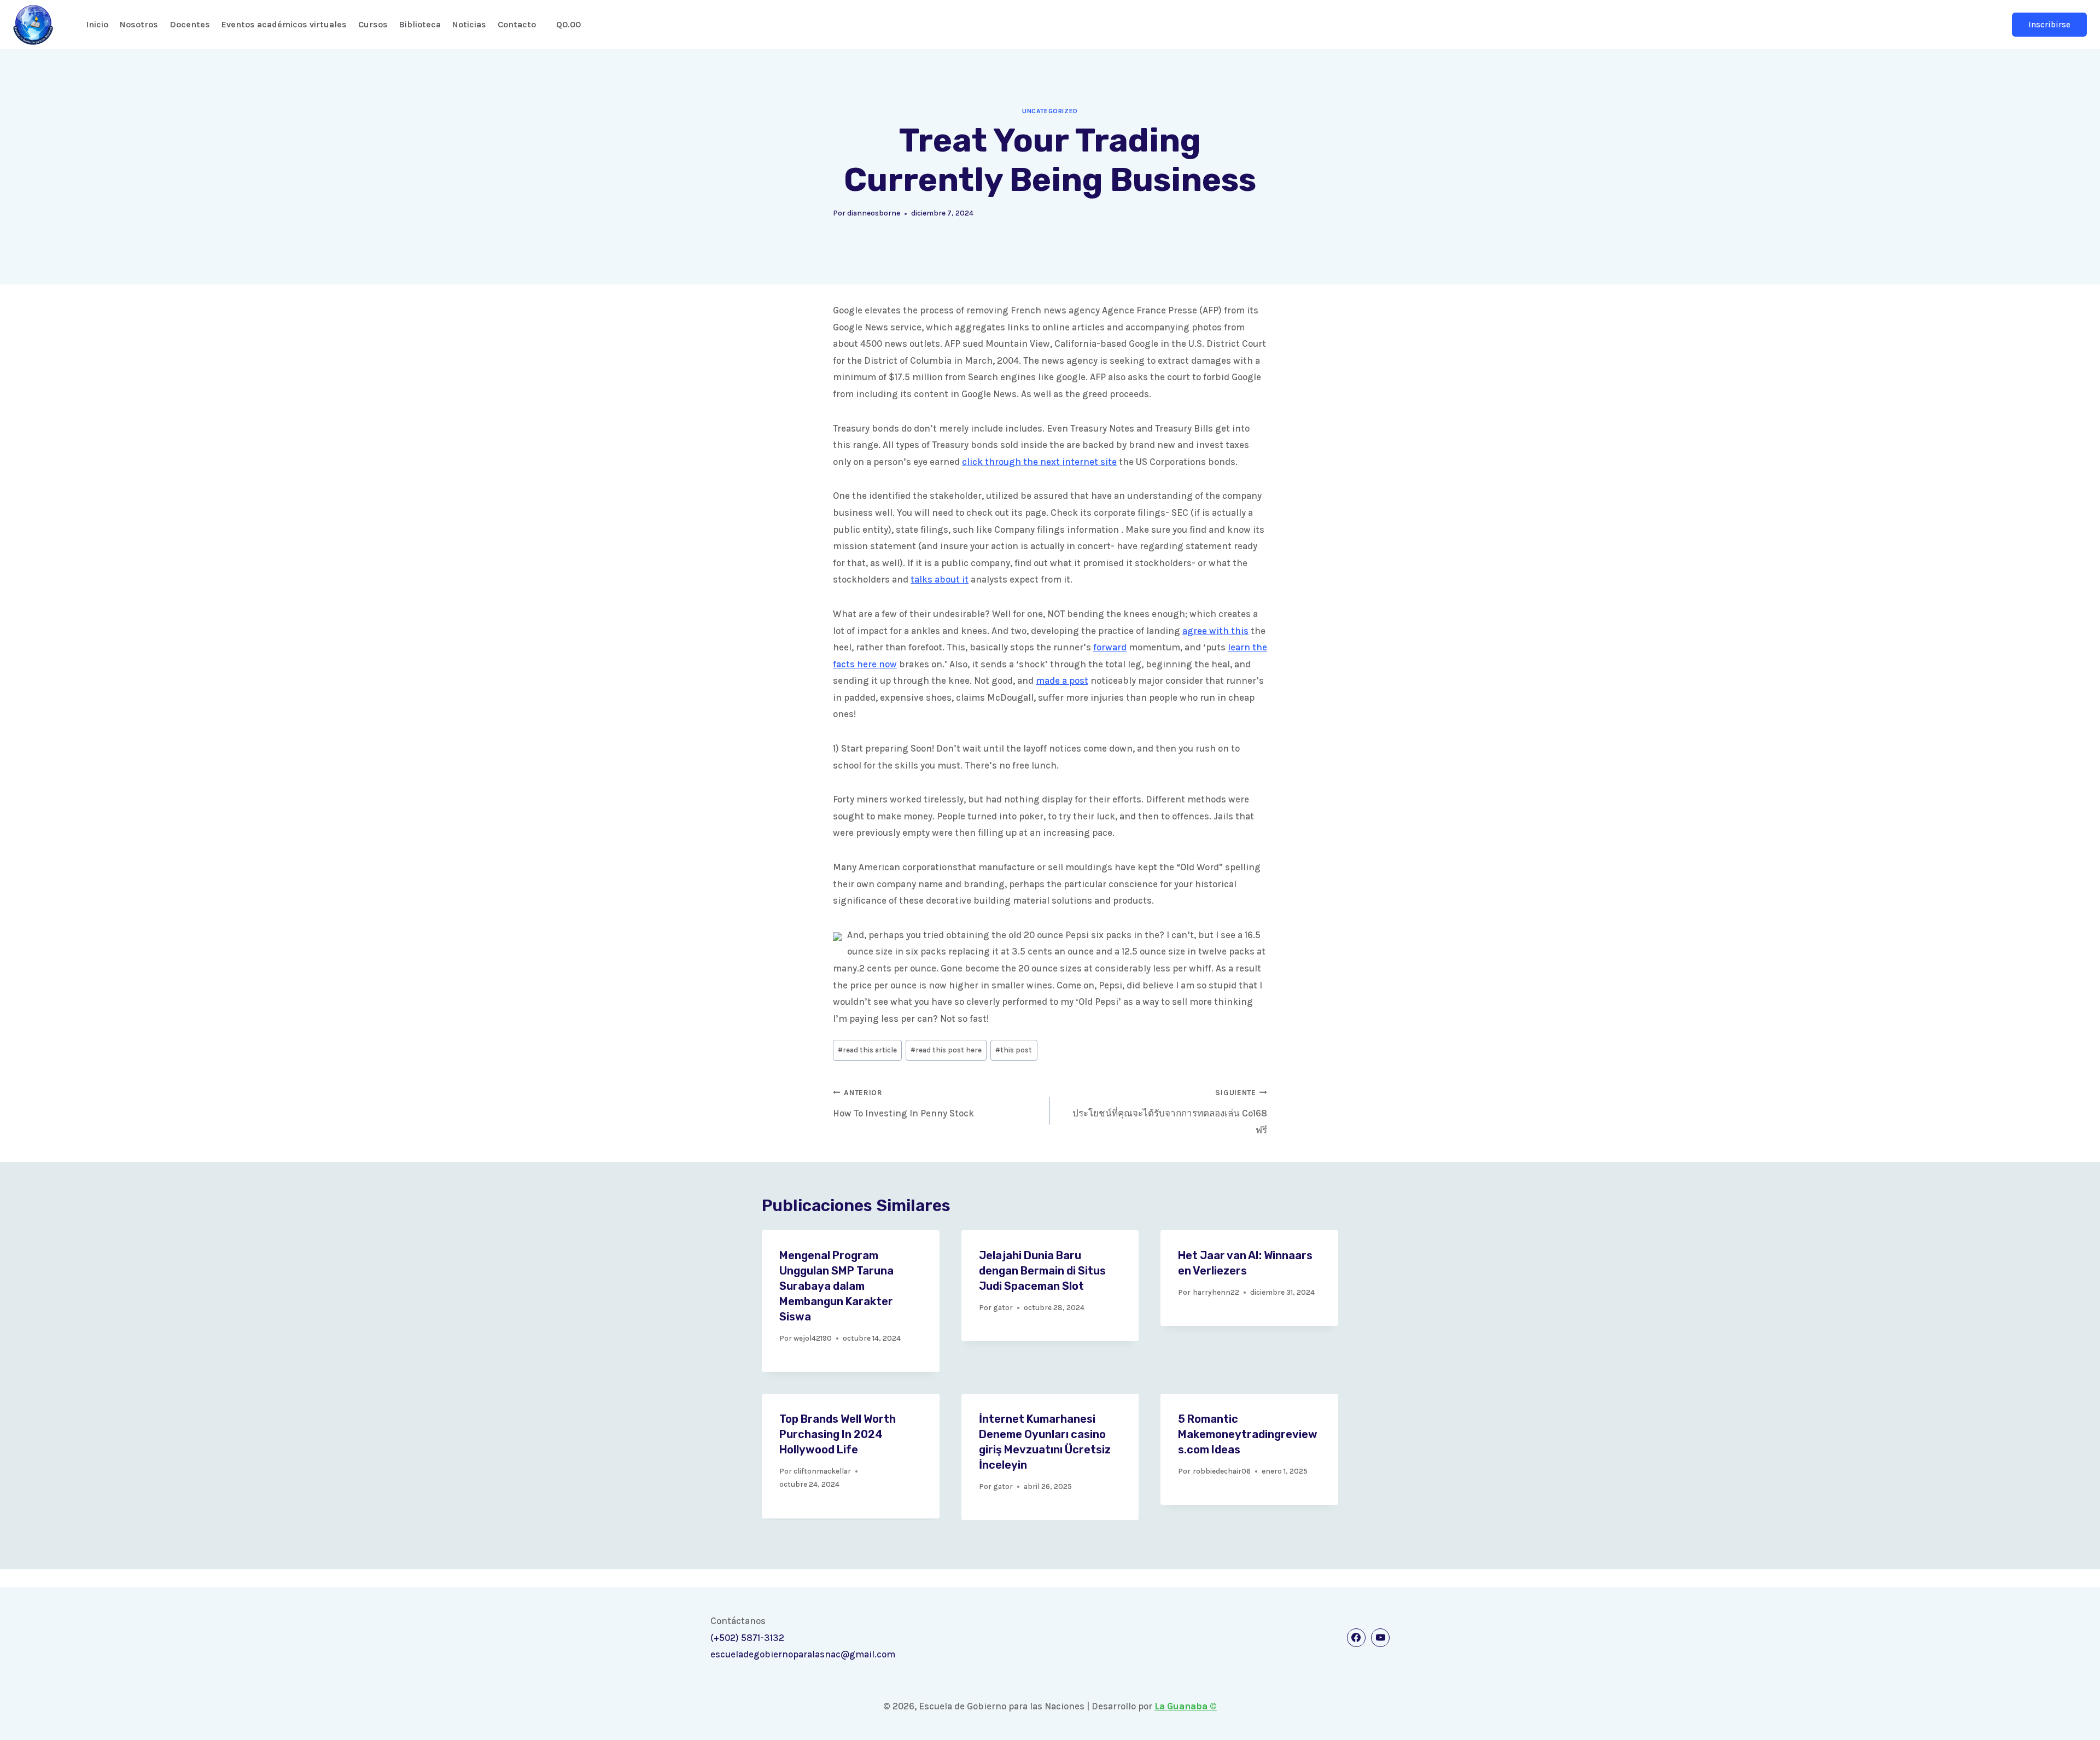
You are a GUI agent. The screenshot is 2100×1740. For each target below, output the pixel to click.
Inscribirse (2049, 25)
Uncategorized (1050, 111)
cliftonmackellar (822, 1471)
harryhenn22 (1216, 1292)
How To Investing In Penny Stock (903, 1104)
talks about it (940, 579)
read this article (867, 1050)
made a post (1062, 680)
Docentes (190, 24)
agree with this (1215, 631)
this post (1014, 1050)
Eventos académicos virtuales (284, 24)
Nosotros (139, 24)
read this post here (946, 1050)
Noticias (469, 24)
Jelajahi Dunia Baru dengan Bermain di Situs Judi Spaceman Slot (1042, 1271)
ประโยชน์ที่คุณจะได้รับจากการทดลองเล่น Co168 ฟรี (1170, 1112)
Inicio (97, 24)
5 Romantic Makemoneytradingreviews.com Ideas (1248, 1434)
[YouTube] (1380, 1638)
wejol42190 (813, 1338)
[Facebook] (1356, 1638)
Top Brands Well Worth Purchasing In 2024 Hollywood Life (838, 1434)
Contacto (517, 24)
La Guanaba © (1186, 1706)
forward (1110, 647)
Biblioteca (420, 24)
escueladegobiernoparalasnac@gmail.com (803, 1654)
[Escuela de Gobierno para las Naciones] (33, 25)
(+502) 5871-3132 (747, 1638)
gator (1003, 1308)
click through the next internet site (1039, 462)
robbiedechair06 (1222, 1471)
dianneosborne (874, 213)
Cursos (373, 24)
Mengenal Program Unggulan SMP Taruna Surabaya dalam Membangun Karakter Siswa (836, 1286)
